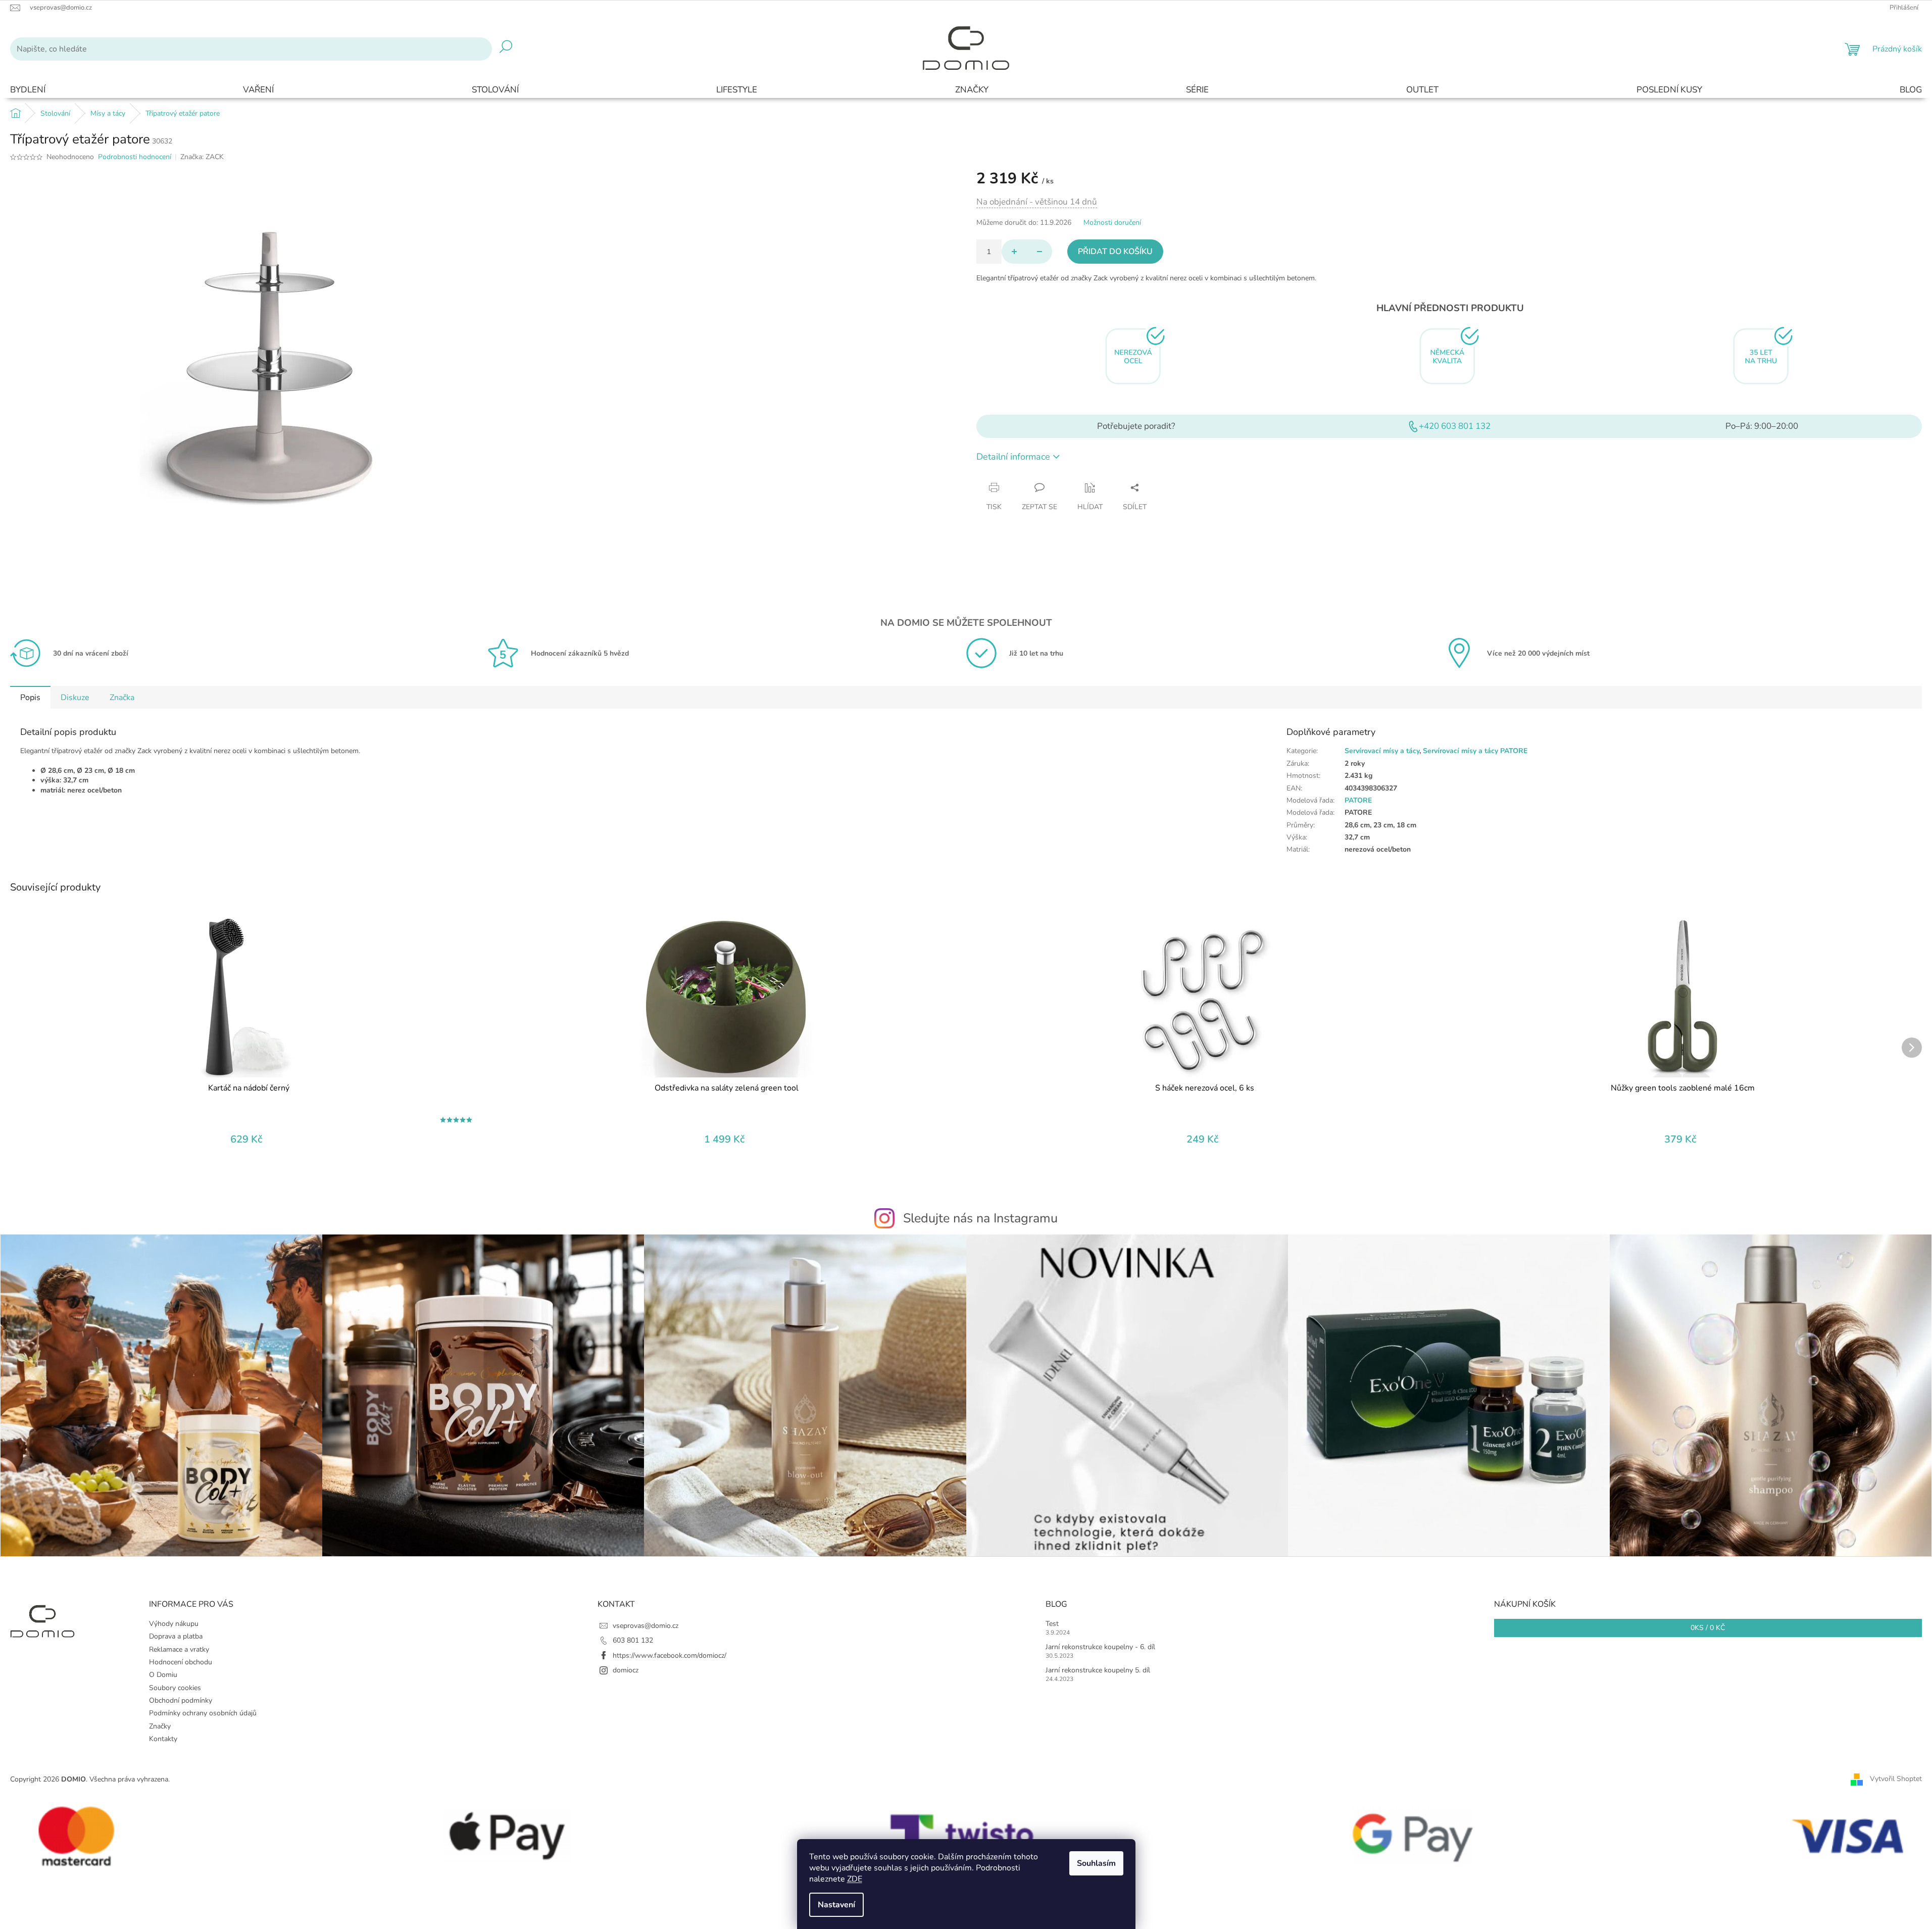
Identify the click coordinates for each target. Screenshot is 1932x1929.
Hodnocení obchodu (181, 1662)
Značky (160, 1726)
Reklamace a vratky (179, 1649)
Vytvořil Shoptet (1896, 1779)
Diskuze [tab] (75, 698)
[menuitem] (28, 90)
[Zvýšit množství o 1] (1014, 252)
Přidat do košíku (1115, 252)
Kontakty (163, 1739)
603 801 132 (633, 1640)
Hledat (506, 49)
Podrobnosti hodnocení (135, 157)
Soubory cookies (175, 1688)
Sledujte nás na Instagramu (980, 1218)
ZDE (855, 1879)
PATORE (1358, 800)
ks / (1708, 1628)
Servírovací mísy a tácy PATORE (1475, 751)
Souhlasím (1096, 1863)
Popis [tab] (30, 698)
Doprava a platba (176, 1636)
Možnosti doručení (1112, 222)
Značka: (202, 157)
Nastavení (836, 1905)
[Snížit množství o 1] (1039, 252)
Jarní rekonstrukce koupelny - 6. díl (1100, 1647)
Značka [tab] (122, 698)
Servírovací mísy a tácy (1382, 751)
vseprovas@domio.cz (646, 1626)
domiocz (626, 1670)
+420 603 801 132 (1455, 426)
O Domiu (163, 1675)
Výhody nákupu (174, 1624)
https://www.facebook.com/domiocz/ (670, 1655)
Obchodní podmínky (181, 1700)
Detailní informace (1013, 457)
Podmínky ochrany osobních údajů (203, 1713)
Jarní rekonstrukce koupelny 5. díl (1098, 1670)
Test (1052, 1624)
